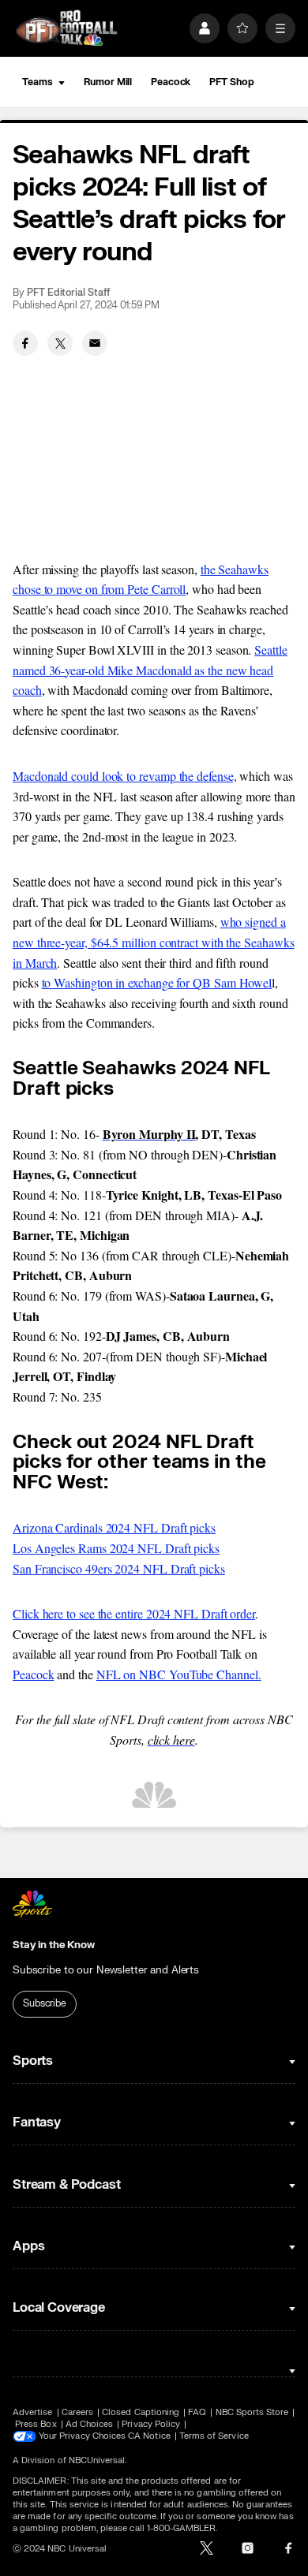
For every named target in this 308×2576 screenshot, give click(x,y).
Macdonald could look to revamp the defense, (125, 776)
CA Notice (149, 2436)
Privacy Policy (151, 2424)
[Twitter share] (60, 343)
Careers (77, 2412)
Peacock (171, 82)
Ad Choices (90, 2424)
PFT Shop (231, 82)
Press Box (36, 2424)
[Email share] (95, 343)
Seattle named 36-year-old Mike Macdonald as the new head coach (150, 670)
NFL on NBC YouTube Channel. (179, 1674)
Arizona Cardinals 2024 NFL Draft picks (114, 1527)
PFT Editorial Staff (68, 293)
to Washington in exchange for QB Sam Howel (157, 982)
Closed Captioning (141, 2412)
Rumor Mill (108, 82)
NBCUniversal (97, 2460)
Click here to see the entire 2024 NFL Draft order (134, 1613)
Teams (37, 82)
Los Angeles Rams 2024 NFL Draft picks (116, 1548)
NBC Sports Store (252, 2412)
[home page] (66, 28)
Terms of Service (214, 2436)
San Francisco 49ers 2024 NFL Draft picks (119, 1568)
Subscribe (45, 2003)
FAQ (197, 2412)
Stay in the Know (54, 1945)
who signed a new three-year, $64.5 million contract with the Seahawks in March (154, 942)
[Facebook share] (25, 343)
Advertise (33, 2412)
